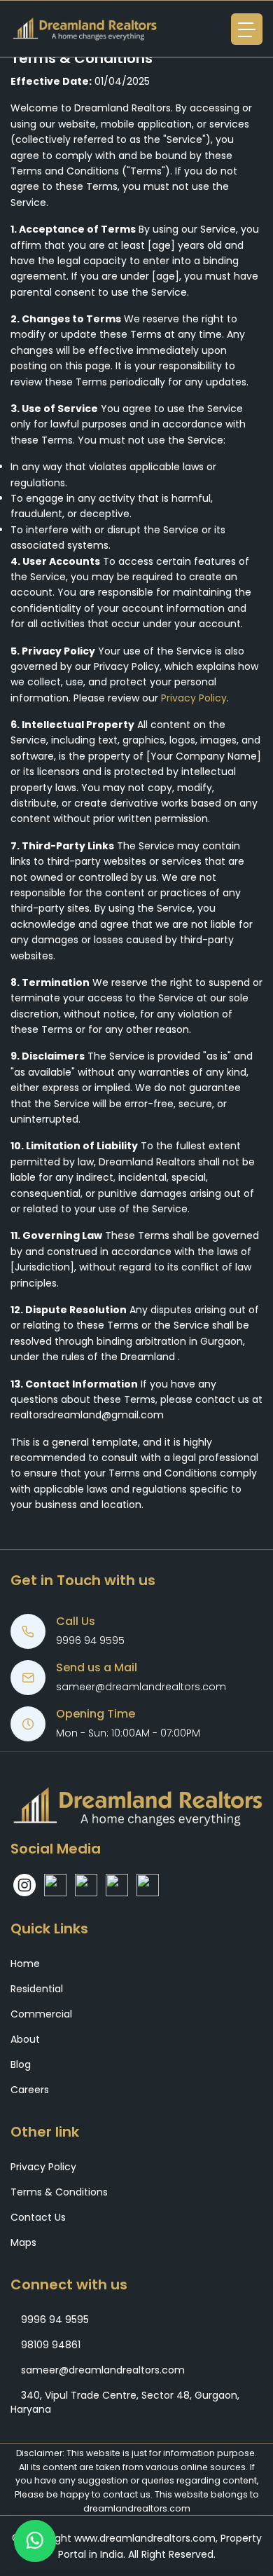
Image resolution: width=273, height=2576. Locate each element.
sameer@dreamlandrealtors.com (141, 1687)
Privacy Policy (194, 698)
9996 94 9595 (90, 1640)
